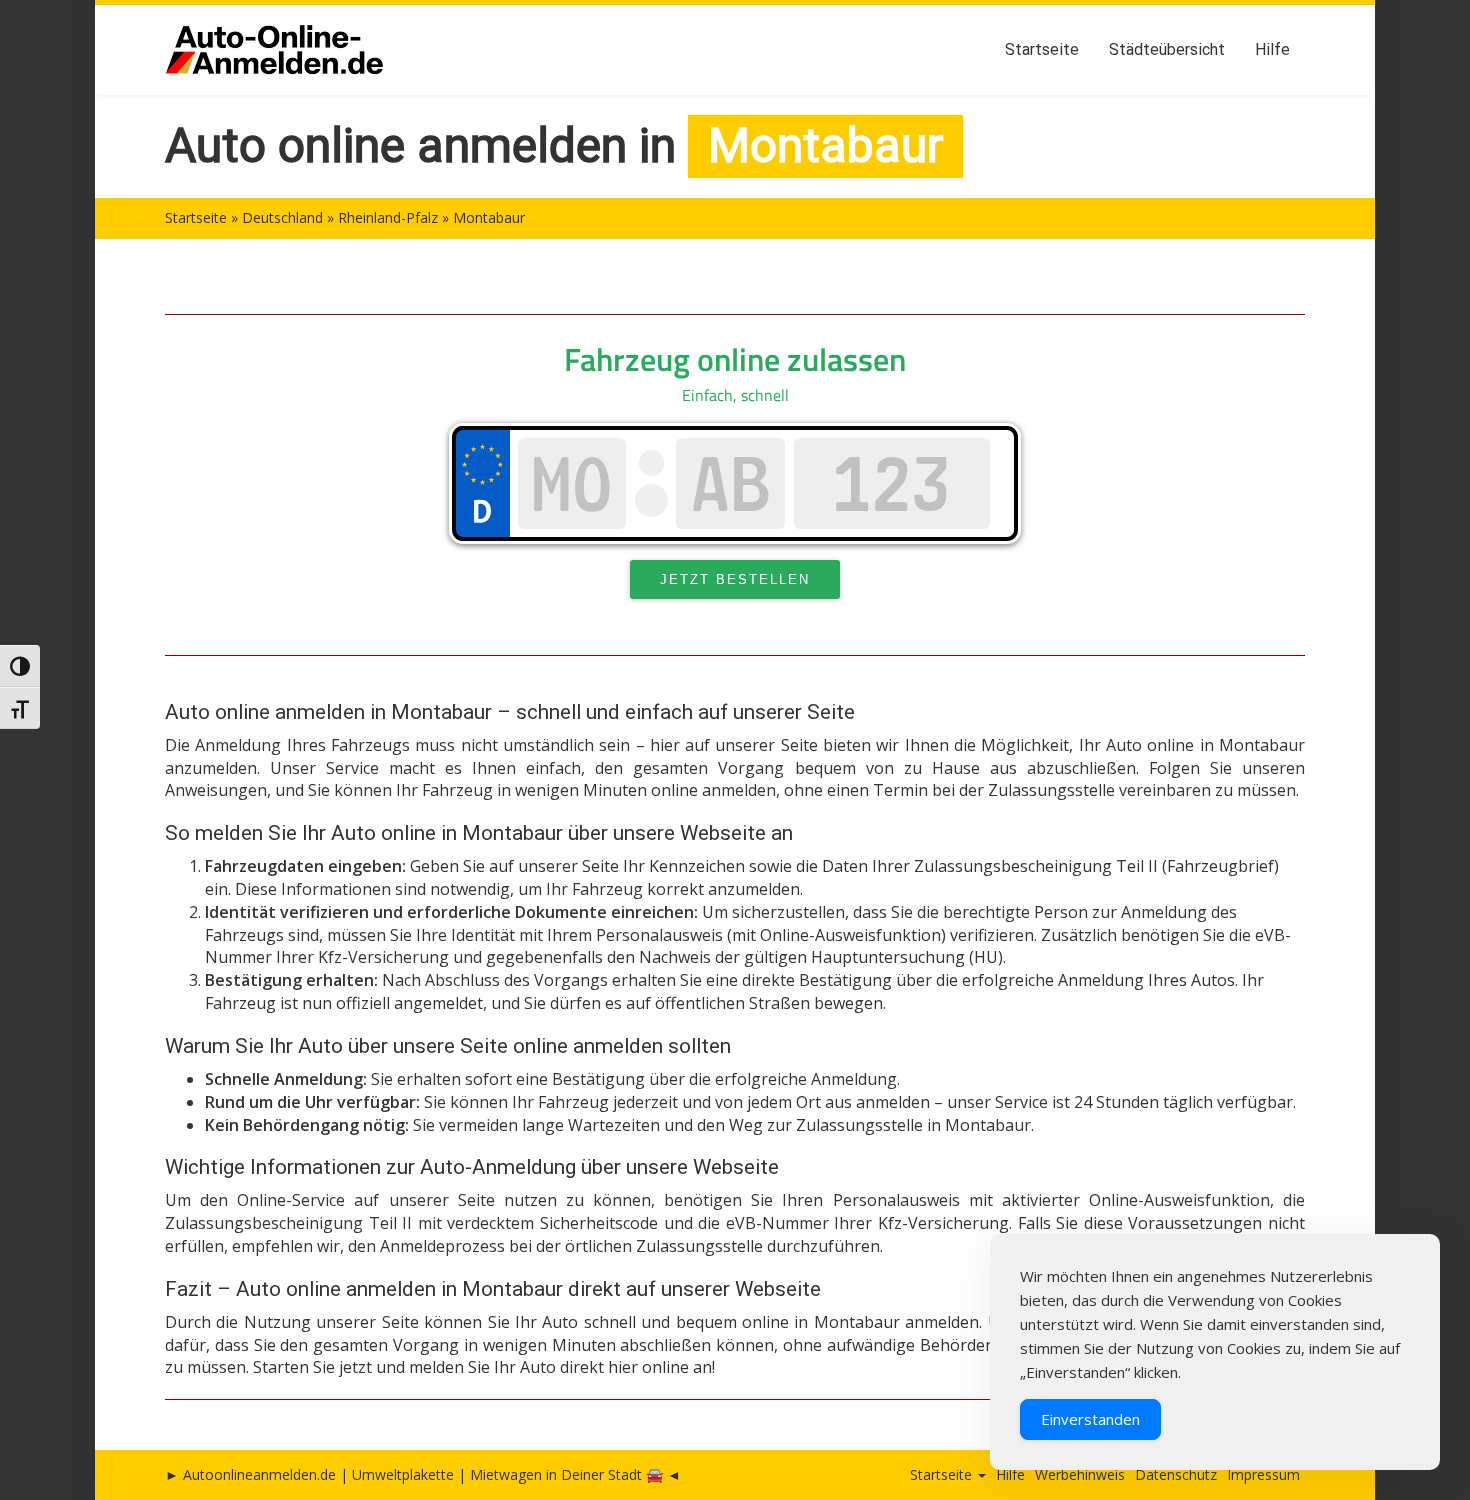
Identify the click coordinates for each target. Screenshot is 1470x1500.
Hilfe (1272, 49)
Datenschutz (1176, 1474)
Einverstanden (1090, 1419)
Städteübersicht (1167, 49)
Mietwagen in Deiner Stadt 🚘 (566, 1474)
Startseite (1042, 49)
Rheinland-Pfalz (388, 217)
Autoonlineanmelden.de (259, 1474)
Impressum (1263, 1474)
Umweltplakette (403, 1474)
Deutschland (282, 217)
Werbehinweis (1080, 1474)
